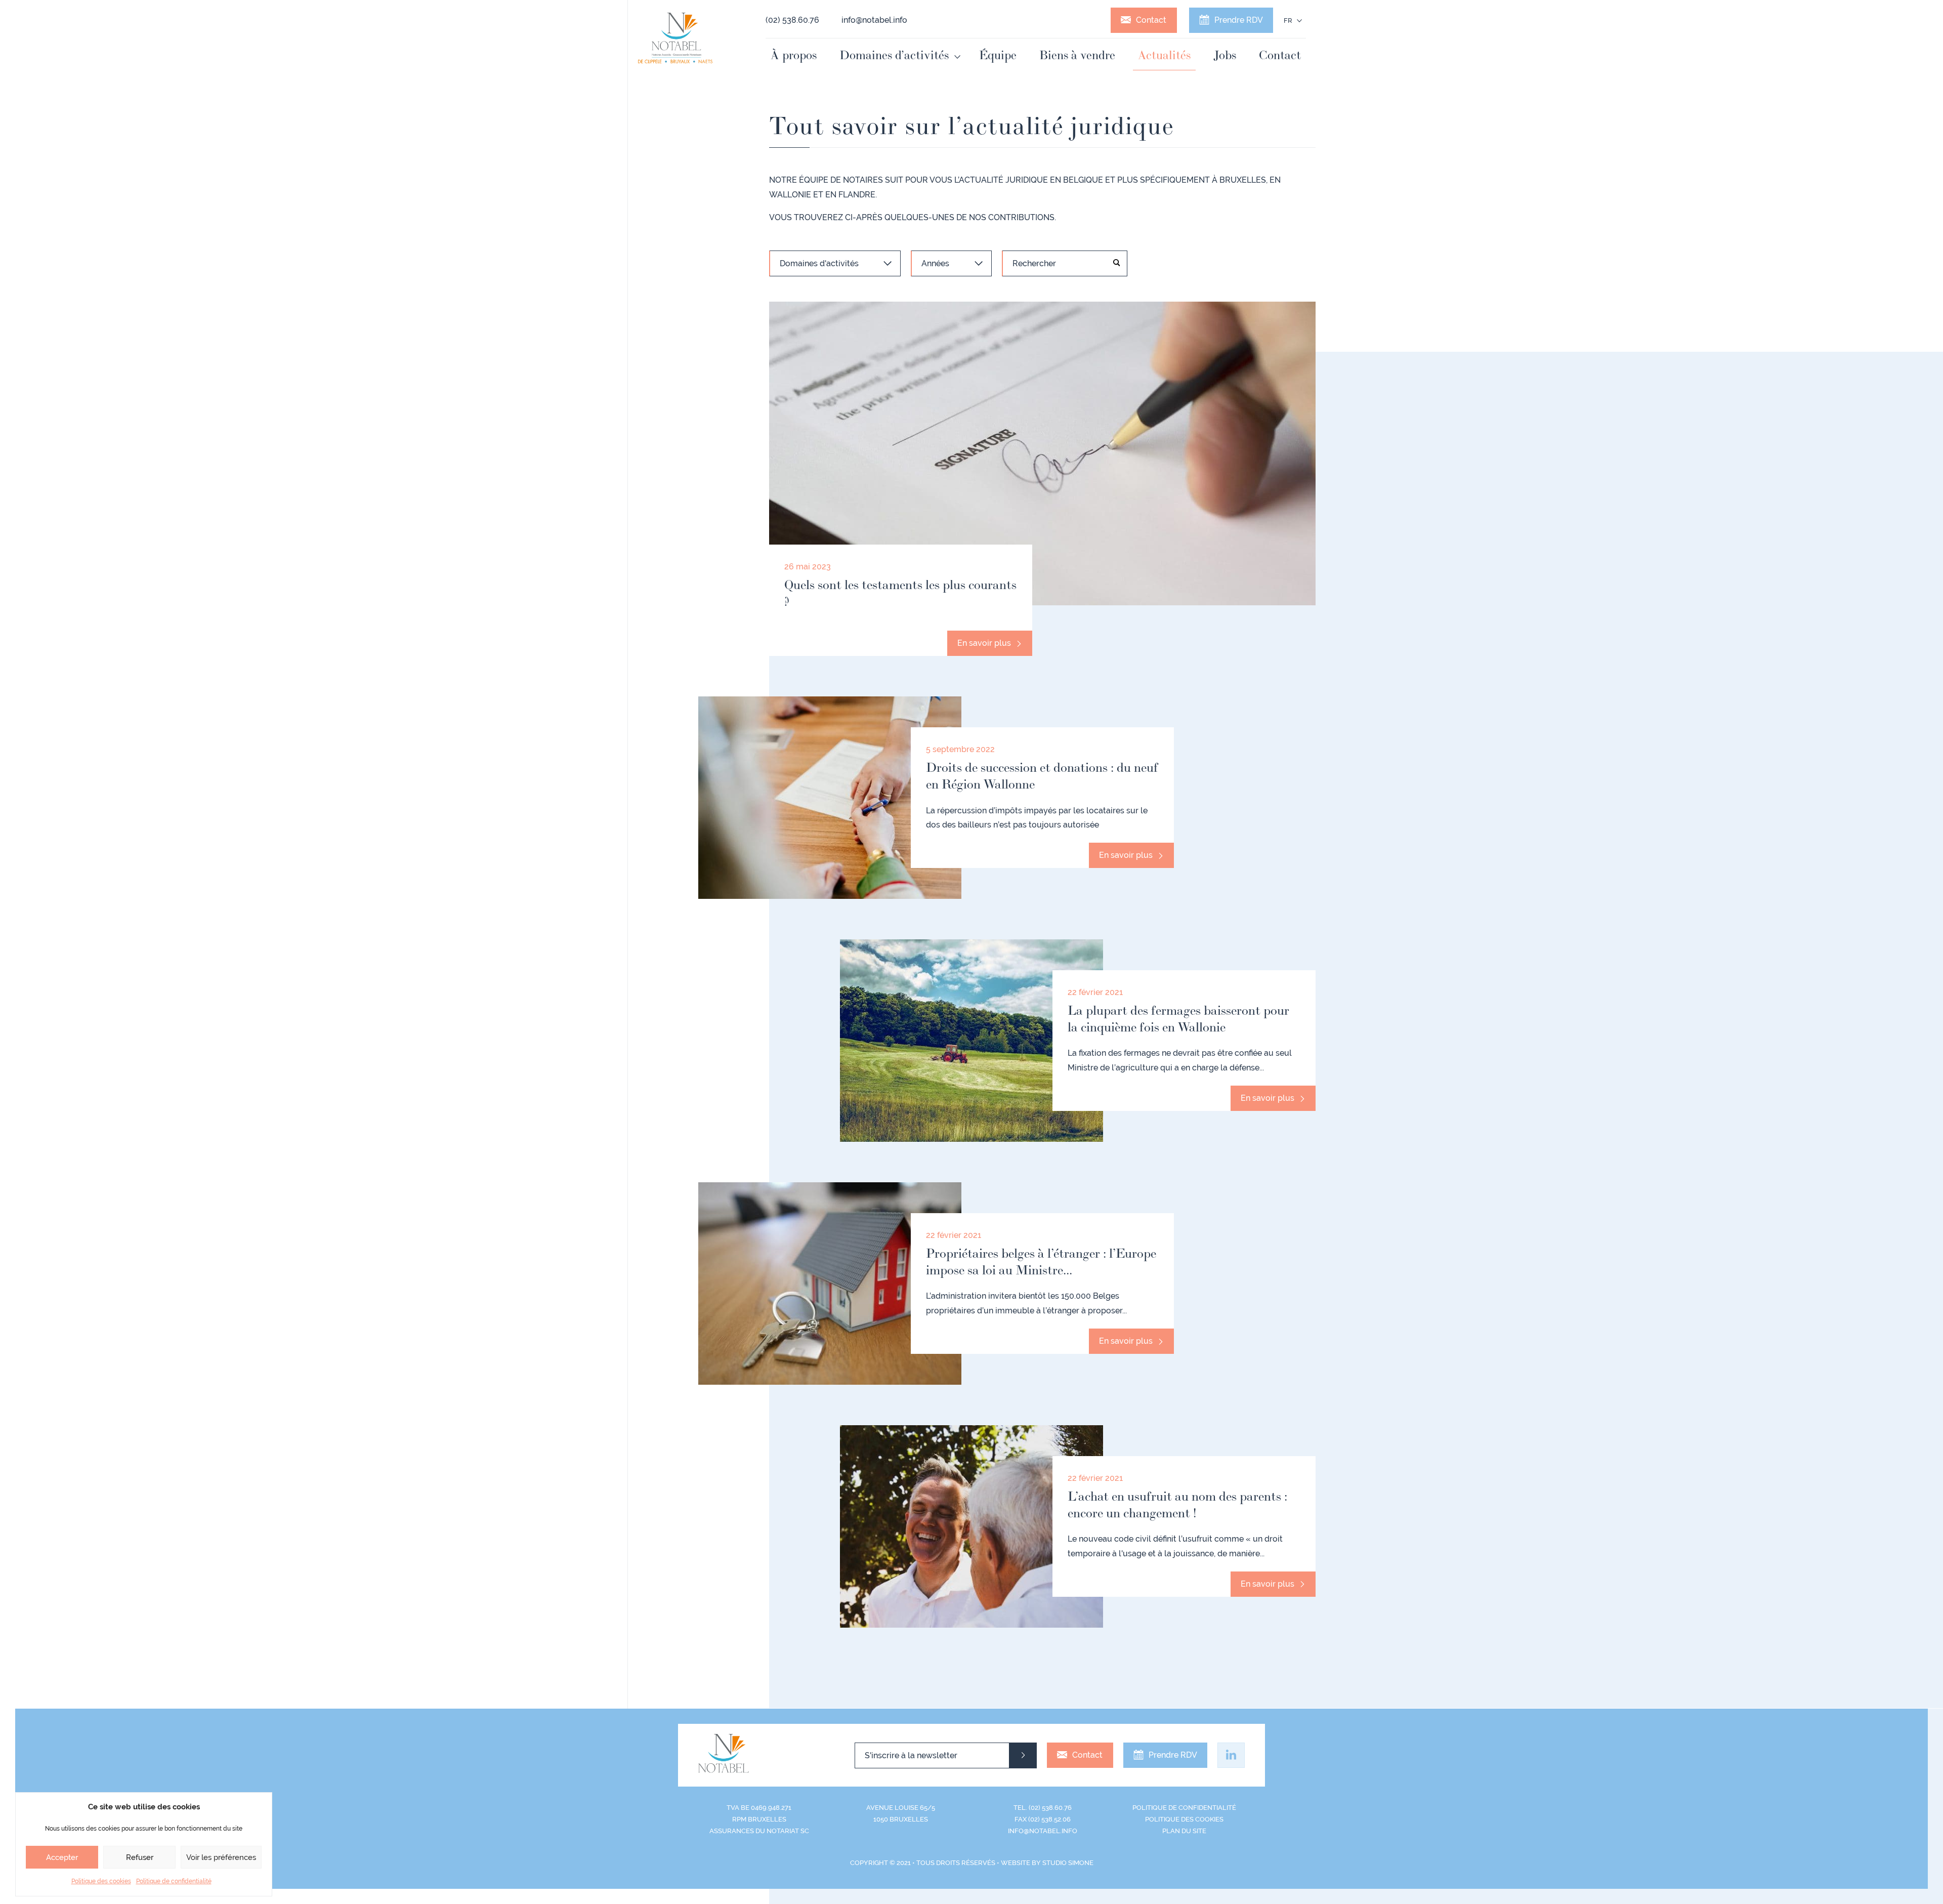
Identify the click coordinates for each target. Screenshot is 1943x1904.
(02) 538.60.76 (792, 20)
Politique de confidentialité (174, 1881)
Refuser (140, 1857)
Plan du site (1184, 1831)
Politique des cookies (101, 1881)
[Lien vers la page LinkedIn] (1231, 1755)
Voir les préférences (221, 1857)
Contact (1151, 20)
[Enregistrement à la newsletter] (1023, 1755)
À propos (794, 55)
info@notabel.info (874, 20)
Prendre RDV (1239, 20)
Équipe (998, 55)
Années (935, 263)
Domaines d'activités (819, 263)
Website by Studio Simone (1047, 1863)
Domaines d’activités (894, 55)
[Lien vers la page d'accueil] (675, 38)
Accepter (62, 1857)
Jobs (1225, 55)
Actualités (1164, 55)
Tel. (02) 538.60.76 (1043, 1808)
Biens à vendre (1077, 55)
